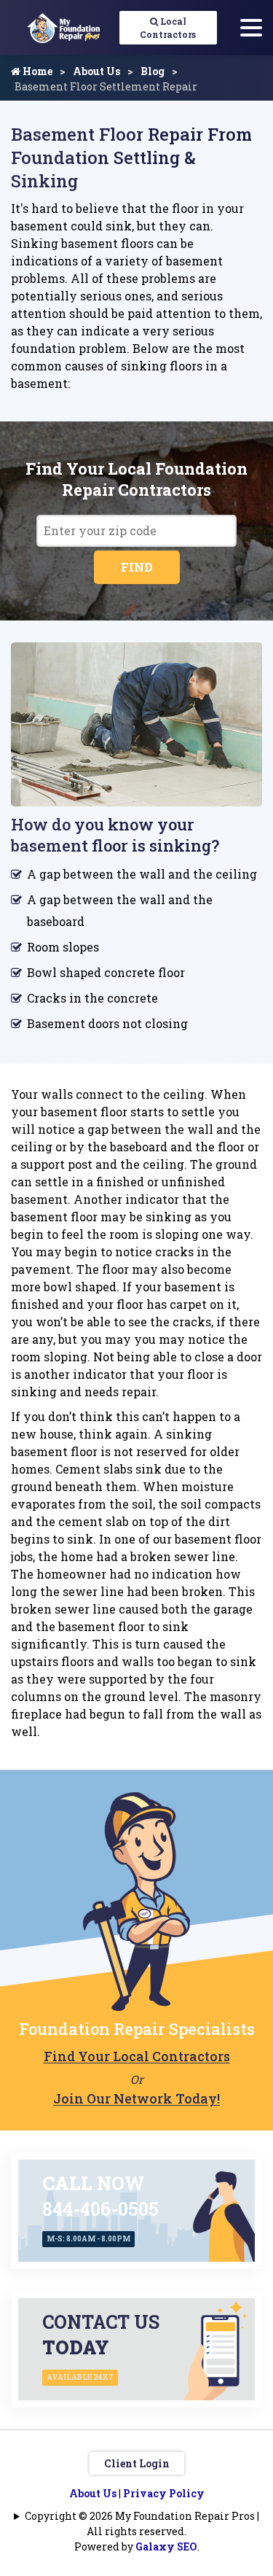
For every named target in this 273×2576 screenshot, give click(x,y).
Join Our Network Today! (136, 2098)
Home (36, 71)
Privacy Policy (164, 2493)
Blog (153, 71)
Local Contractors (168, 28)
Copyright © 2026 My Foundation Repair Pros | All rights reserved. (142, 2524)
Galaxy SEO (166, 2546)
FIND (137, 567)
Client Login (137, 2463)
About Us (96, 71)
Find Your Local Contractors (137, 2056)
